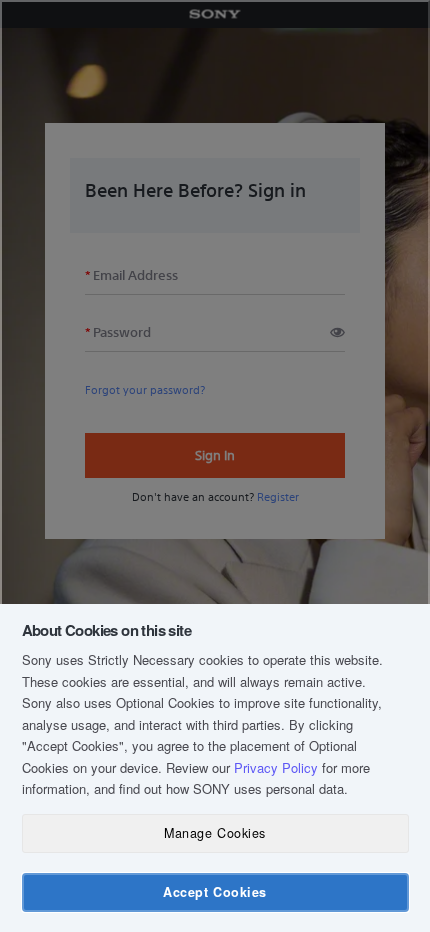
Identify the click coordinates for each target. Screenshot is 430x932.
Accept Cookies (214, 892)
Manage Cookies (214, 833)
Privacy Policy (276, 767)
